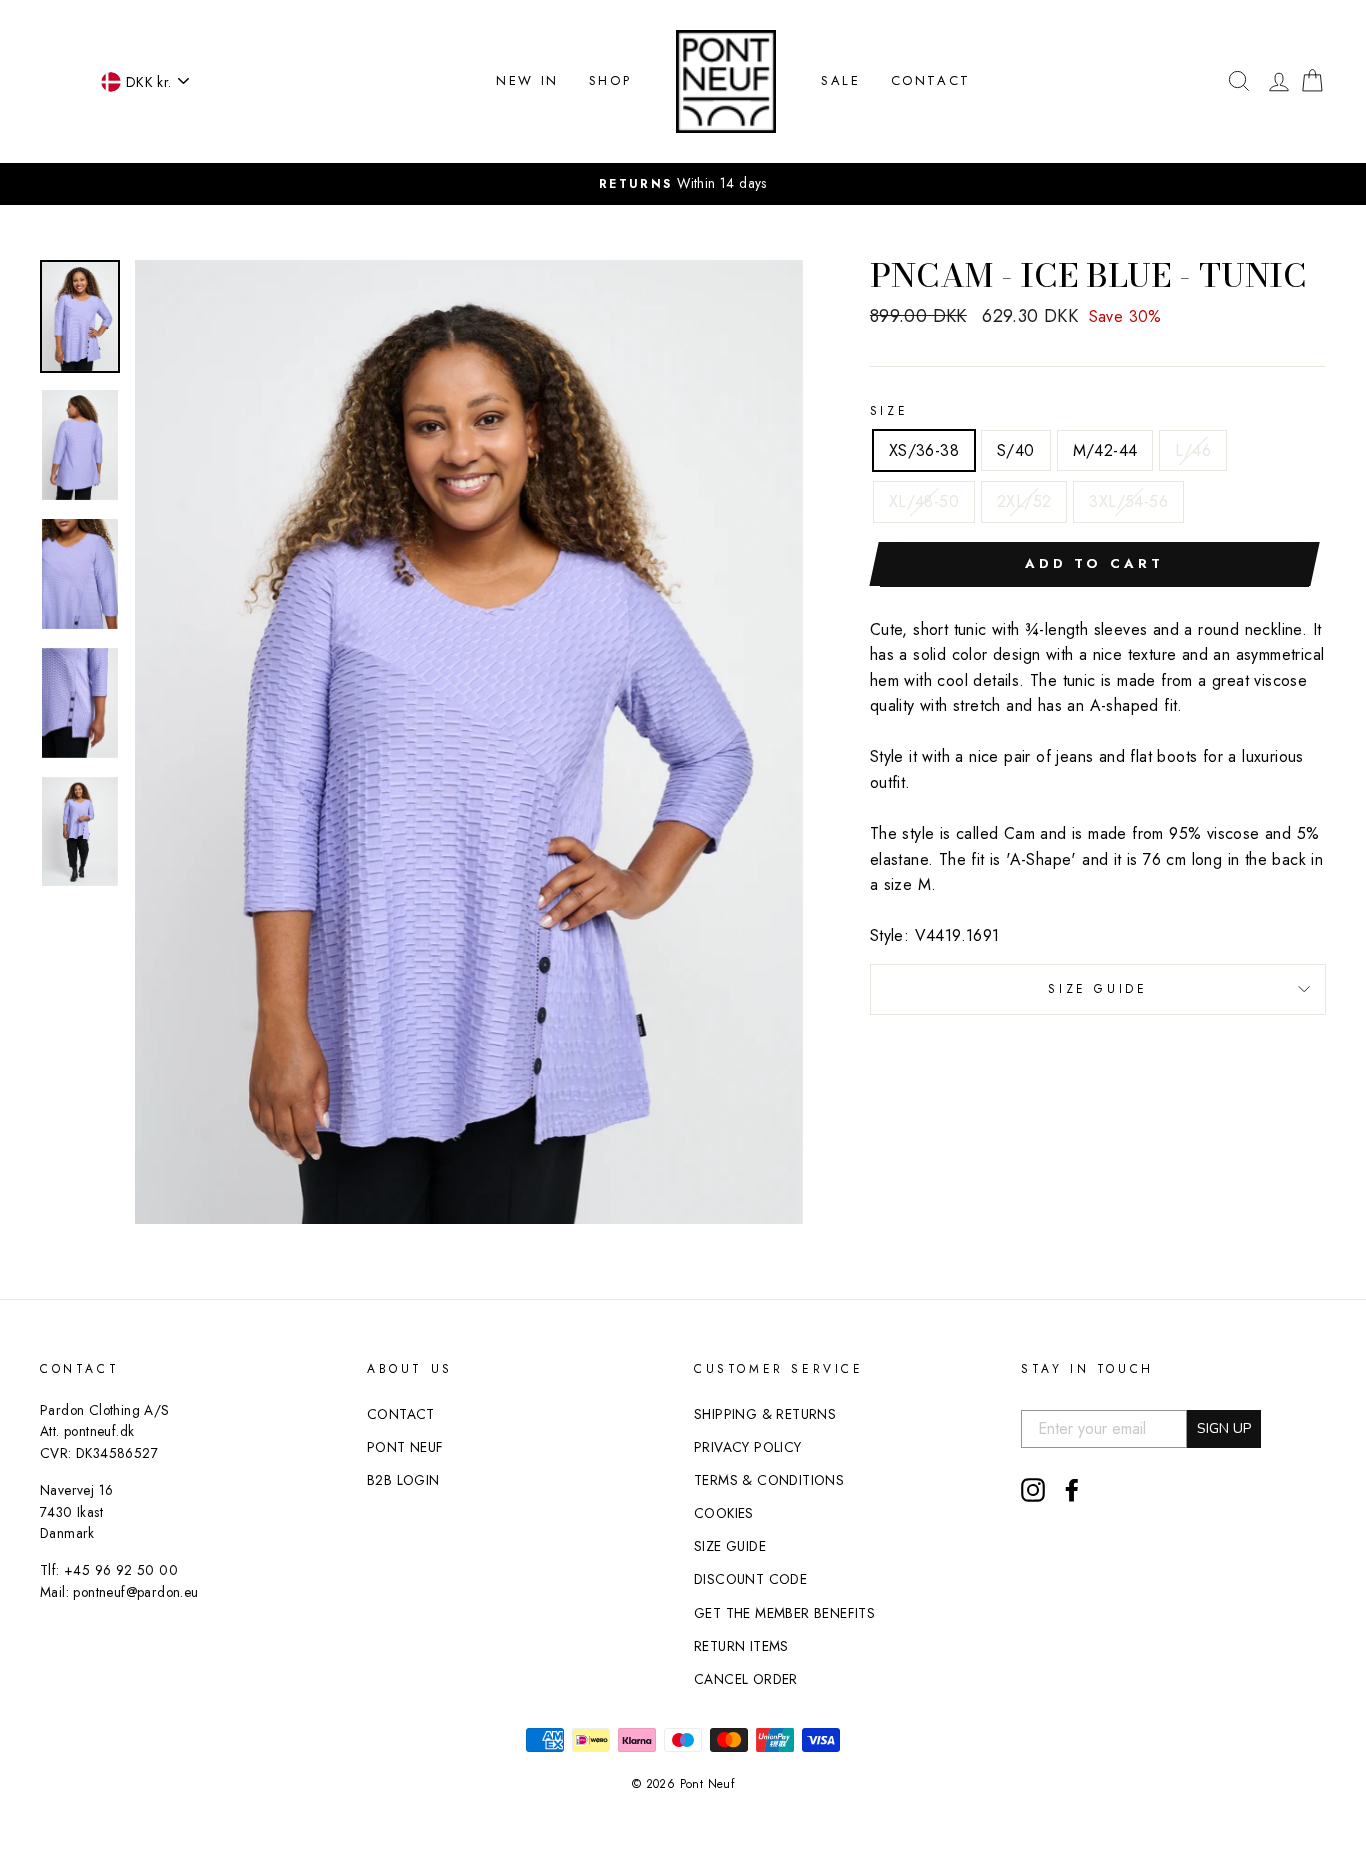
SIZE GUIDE (1097, 989)
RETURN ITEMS (741, 1646)
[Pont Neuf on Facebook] (1072, 1490)
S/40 (1016, 450)
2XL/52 (1024, 501)
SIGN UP (1224, 1428)
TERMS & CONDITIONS (769, 1480)
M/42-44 (1105, 450)
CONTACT (931, 80)
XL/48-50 (924, 501)
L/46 (1193, 450)
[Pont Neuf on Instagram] (1033, 1490)
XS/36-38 (924, 450)
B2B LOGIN (403, 1480)
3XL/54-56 (1128, 501)
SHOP (610, 80)
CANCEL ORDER (746, 1679)
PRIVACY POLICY (748, 1447)
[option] (469, 742)
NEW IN (527, 80)
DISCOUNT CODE (750, 1579)
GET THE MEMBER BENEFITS (784, 1613)
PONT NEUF (405, 1447)
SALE (840, 80)
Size (889, 411)
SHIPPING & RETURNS (765, 1414)
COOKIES (724, 1513)
